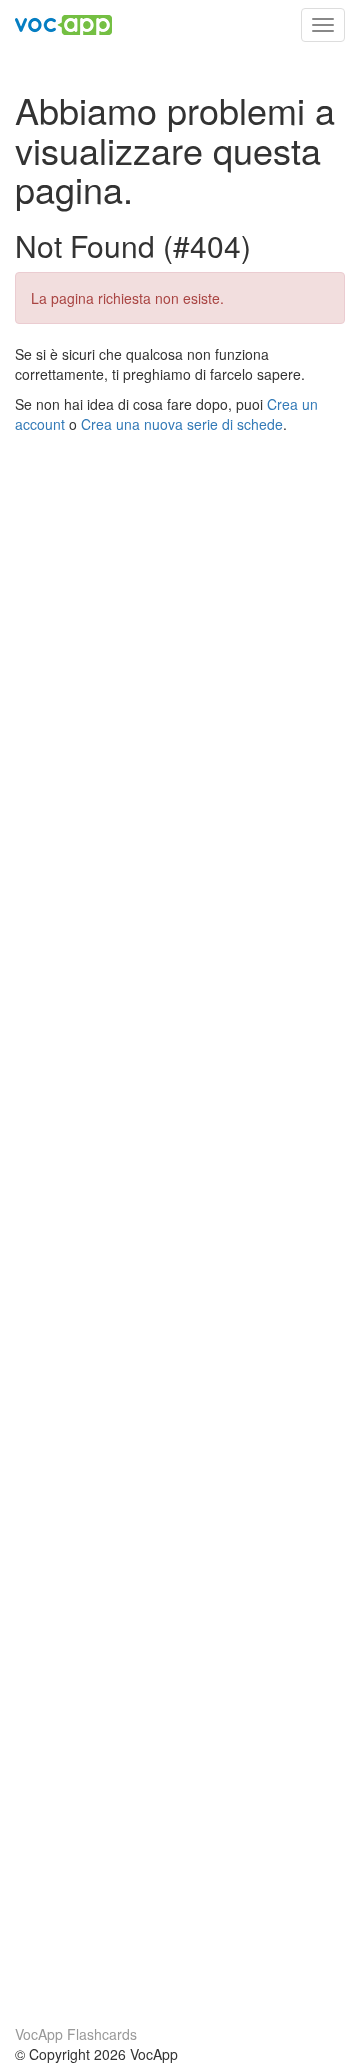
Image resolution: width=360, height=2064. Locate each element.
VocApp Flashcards (76, 2034)
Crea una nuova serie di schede (182, 424)
